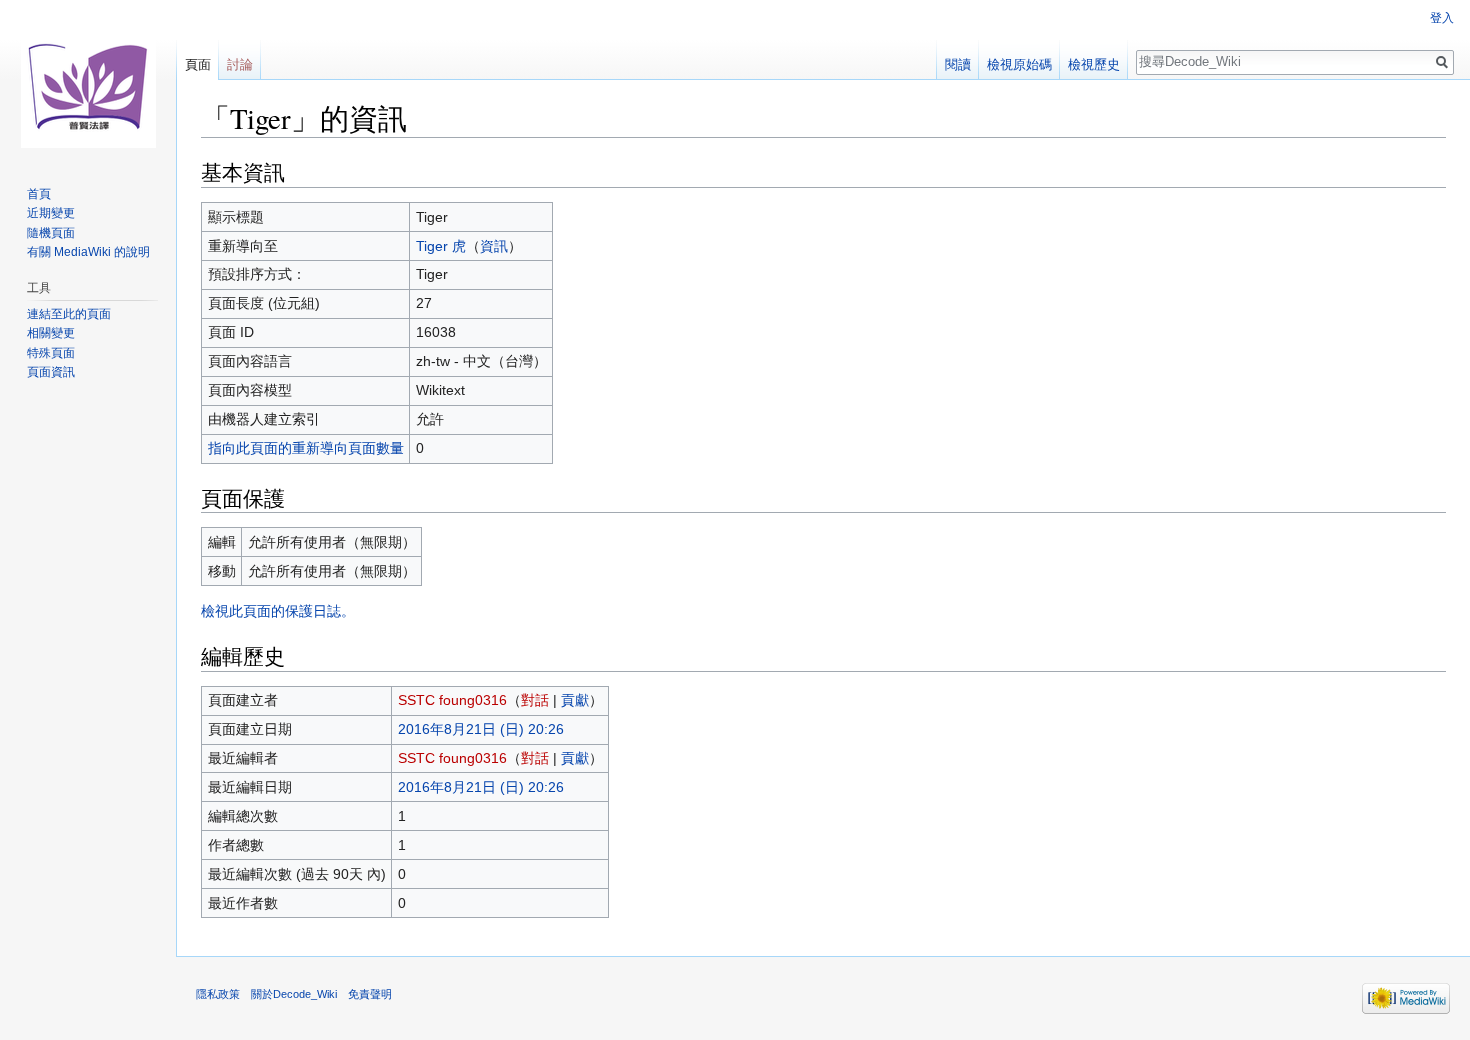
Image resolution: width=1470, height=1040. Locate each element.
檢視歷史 (1094, 64)
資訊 (494, 246)
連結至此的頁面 (69, 314)
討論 (240, 64)
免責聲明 (370, 994)
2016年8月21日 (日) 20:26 (481, 729)
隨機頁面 (51, 233)
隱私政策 (218, 994)
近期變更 (51, 213)
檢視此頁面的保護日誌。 (278, 611)
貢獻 (575, 700)
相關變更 (51, 333)
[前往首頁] (88, 80)
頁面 (198, 64)
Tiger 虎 (441, 246)
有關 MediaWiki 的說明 (88, 252)
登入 (1442, 18)
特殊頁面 (51, 353)
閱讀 (958, 64)
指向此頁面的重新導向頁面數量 (306, 448)
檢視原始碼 (1019, 64)
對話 (535, 700)
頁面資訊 (51, 372)
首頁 (39, 194)
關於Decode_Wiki (294, 994)
